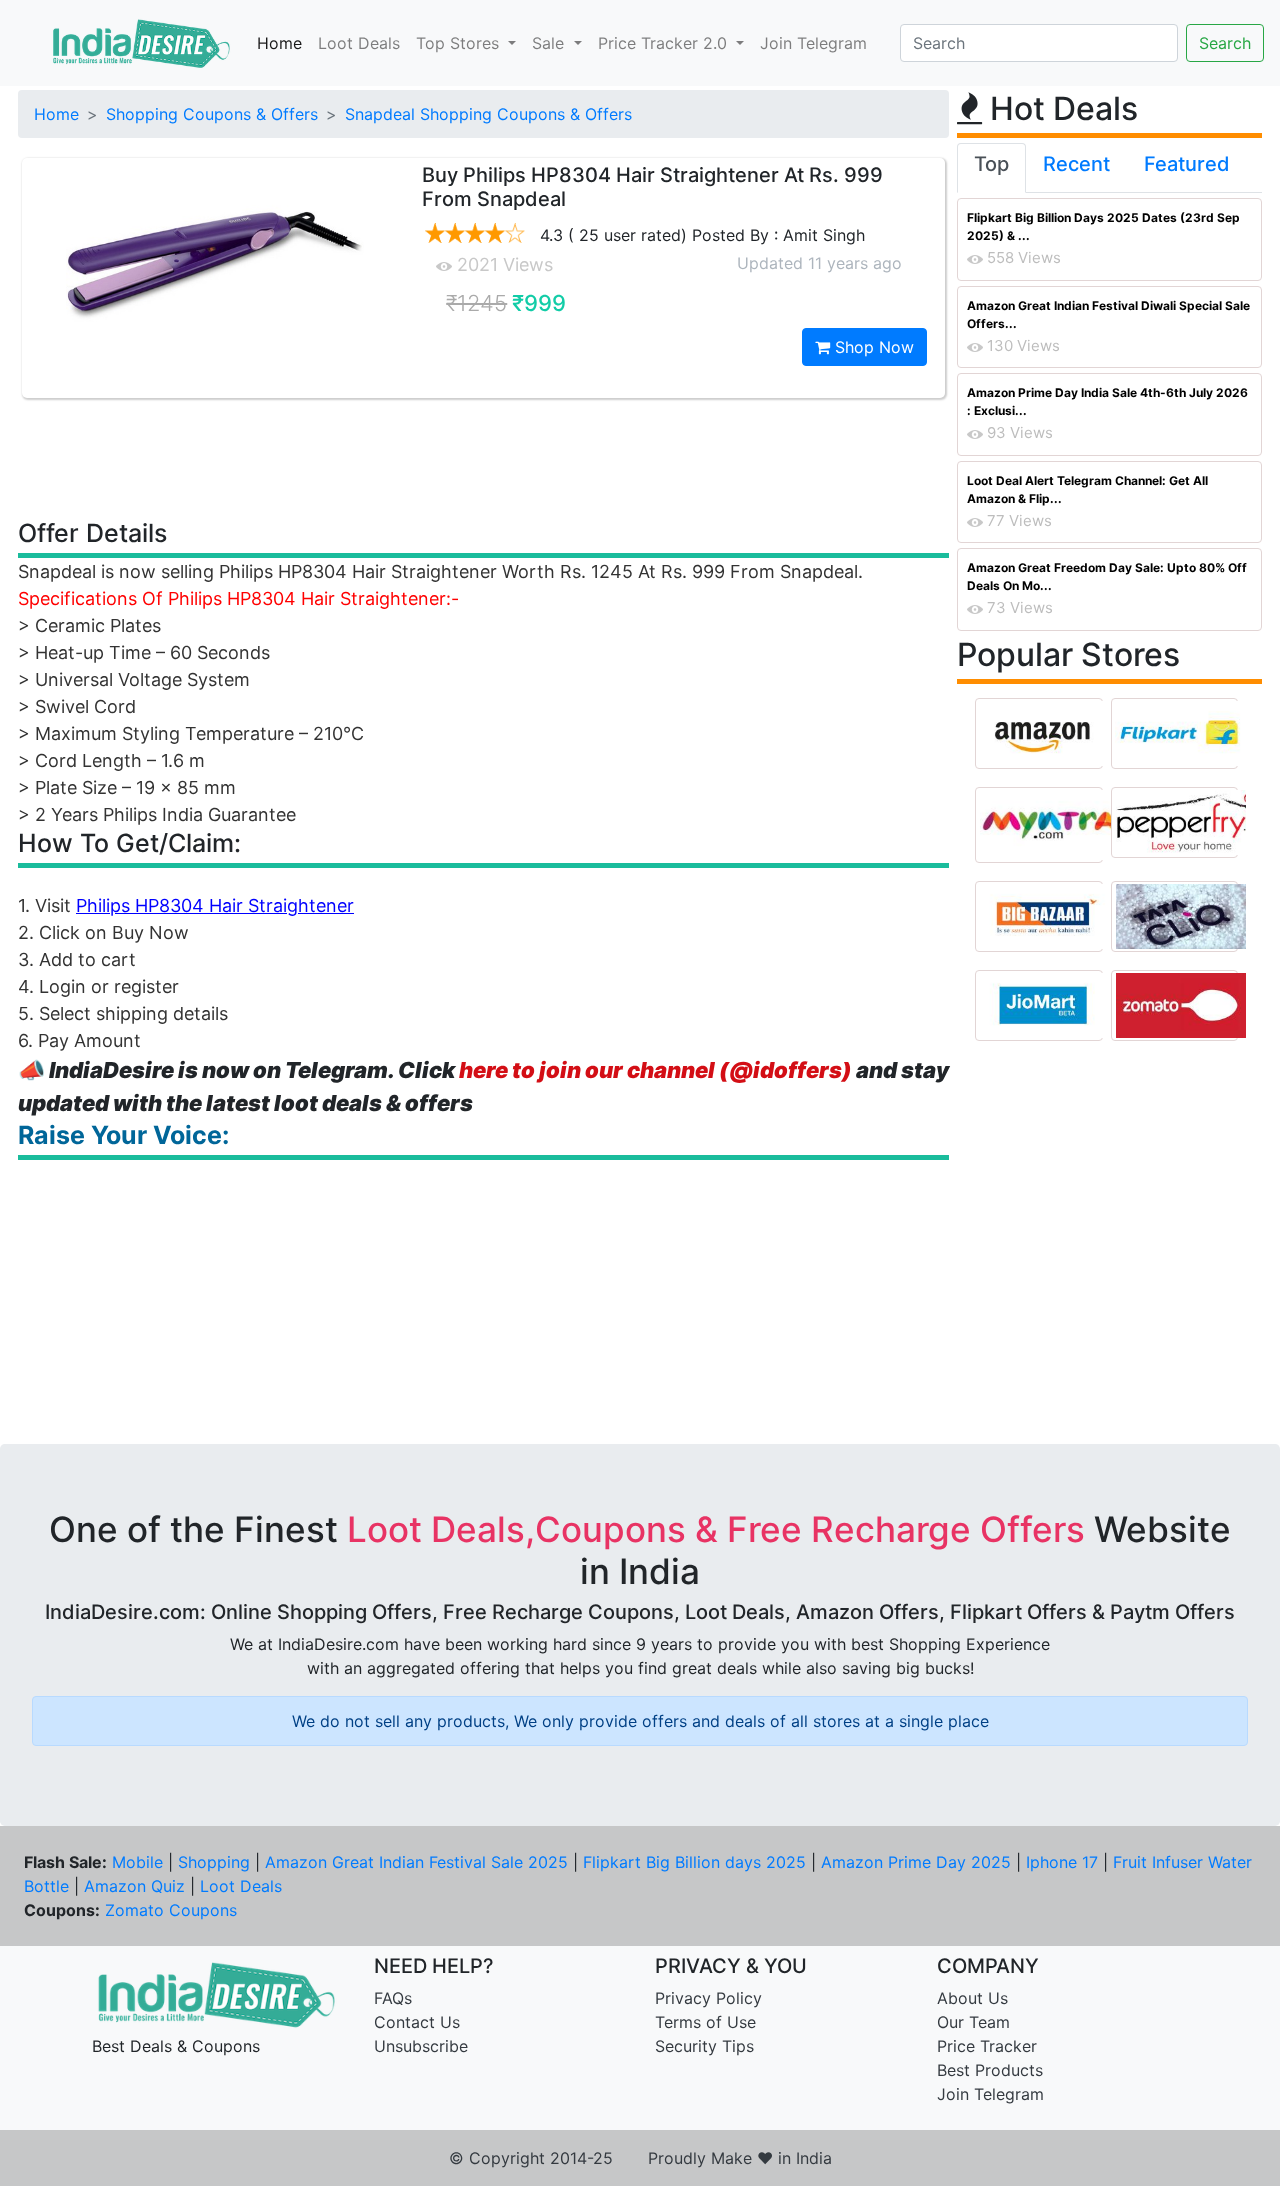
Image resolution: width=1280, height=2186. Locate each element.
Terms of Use (705, 2022)
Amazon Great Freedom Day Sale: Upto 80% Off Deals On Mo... (1107, 576)
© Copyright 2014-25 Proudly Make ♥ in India (640, 2158)
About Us (972, 1998)
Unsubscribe (421, 2046)
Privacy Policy (708, 1998)
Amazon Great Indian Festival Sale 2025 (416, 1862)
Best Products (990, 2070)
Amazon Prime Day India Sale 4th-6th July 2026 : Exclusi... (1107, 401)
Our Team (973, 2022)
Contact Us (417, 2022)
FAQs (393, 1998)
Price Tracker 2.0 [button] (665, 43)
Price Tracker (987, 2046)
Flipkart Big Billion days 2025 (694, 1862)
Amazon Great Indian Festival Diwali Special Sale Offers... (1108, 314)
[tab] (991, 168)
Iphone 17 (1062, 1862)
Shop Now (872, 347)
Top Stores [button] (460, 43)
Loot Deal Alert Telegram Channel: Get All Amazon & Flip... (1087, 489)
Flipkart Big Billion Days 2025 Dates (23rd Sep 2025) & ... (1103, 226)
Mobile (137, 1862)
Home (279, 43)
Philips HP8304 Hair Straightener (215, 905)
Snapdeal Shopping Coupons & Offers (488, 114)
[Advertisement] (484, 457)
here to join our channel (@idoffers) (655, 1070)
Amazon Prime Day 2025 (916, 1862)
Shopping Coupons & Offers (212, 114)
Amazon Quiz (134, 1886)
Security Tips (704, 2046)
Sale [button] (550, 43)
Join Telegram (813, 43)
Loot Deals (359, 43)
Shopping (214, 1862)
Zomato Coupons (171, 1910)
